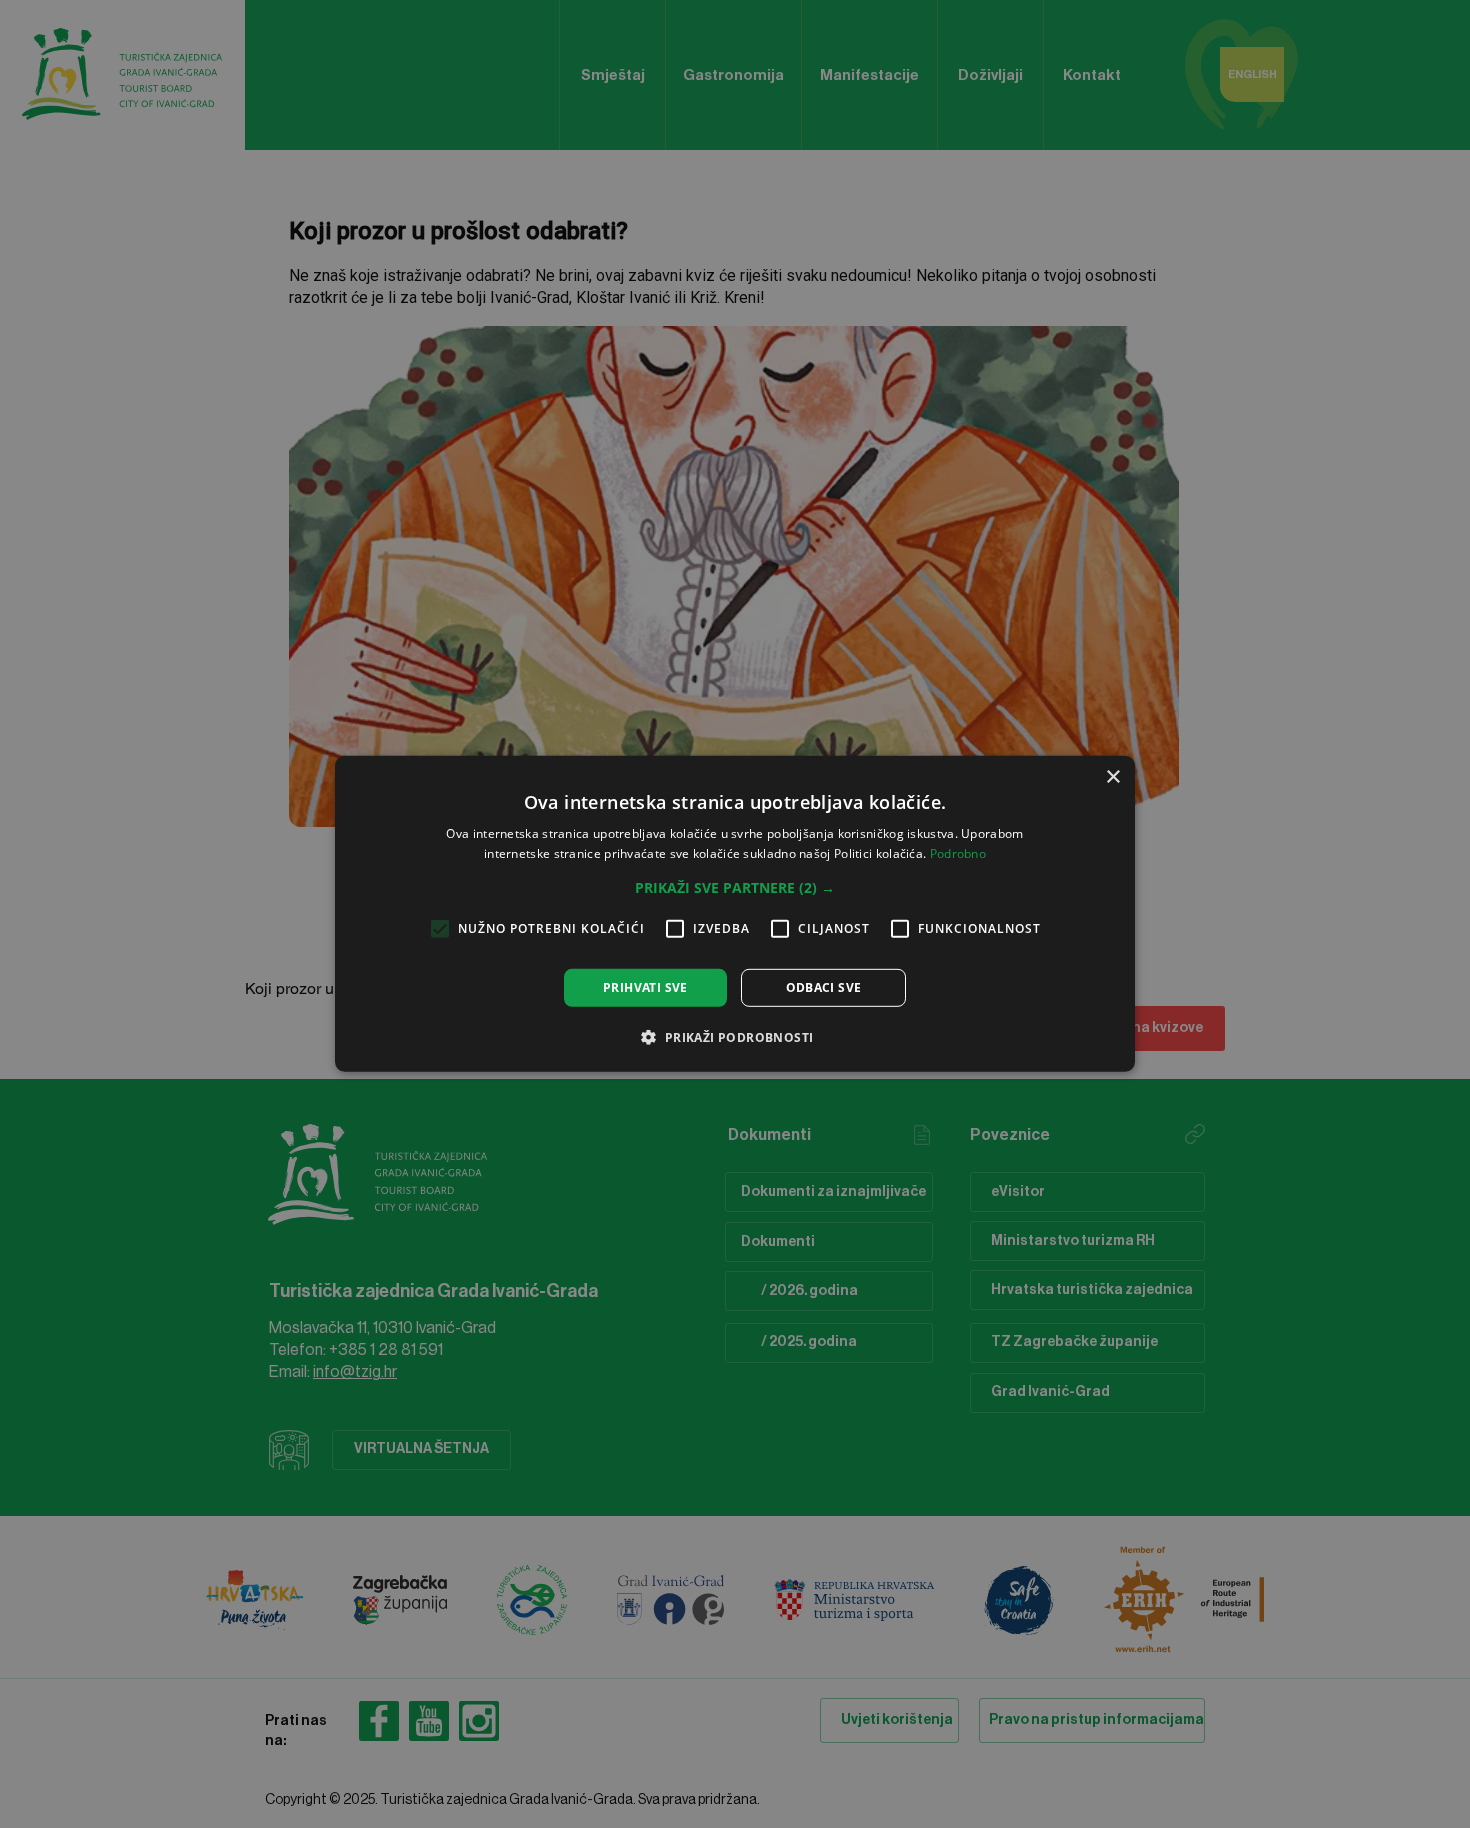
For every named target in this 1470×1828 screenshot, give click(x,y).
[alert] (735, 914)
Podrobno (958, 853)
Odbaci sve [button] (824, 987)
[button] (735, 888)
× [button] (1112, 777)
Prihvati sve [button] (645, 987)
